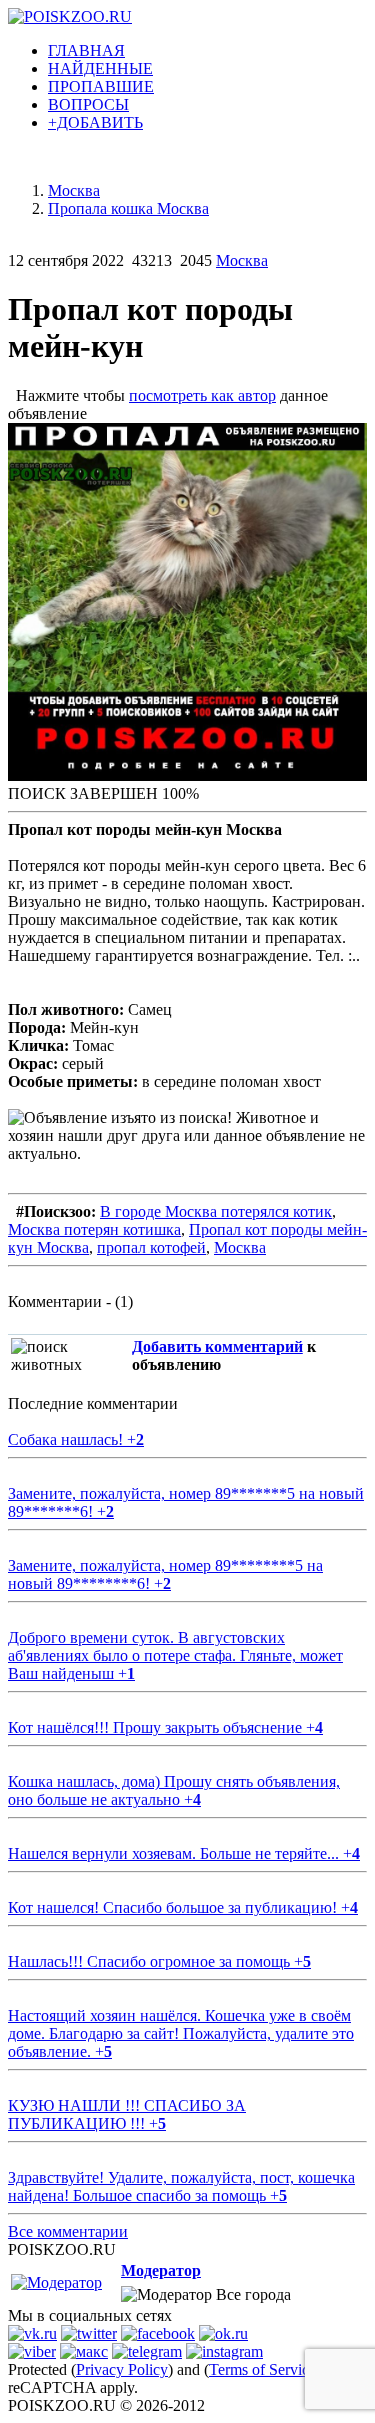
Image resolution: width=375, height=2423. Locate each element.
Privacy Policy (122, 2369)
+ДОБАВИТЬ (95, 122)
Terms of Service (262, 2369)
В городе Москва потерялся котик (216, 1211)
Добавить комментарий (217, 1346)
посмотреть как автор (202, 395)
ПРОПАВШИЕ (101, 86)
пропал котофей (151, 1247)
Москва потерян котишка (94, 1229)
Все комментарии (68, 2231)
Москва (242, 260)
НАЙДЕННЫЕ (100, 68)
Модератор (161, 2270)
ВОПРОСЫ (88, 104)
